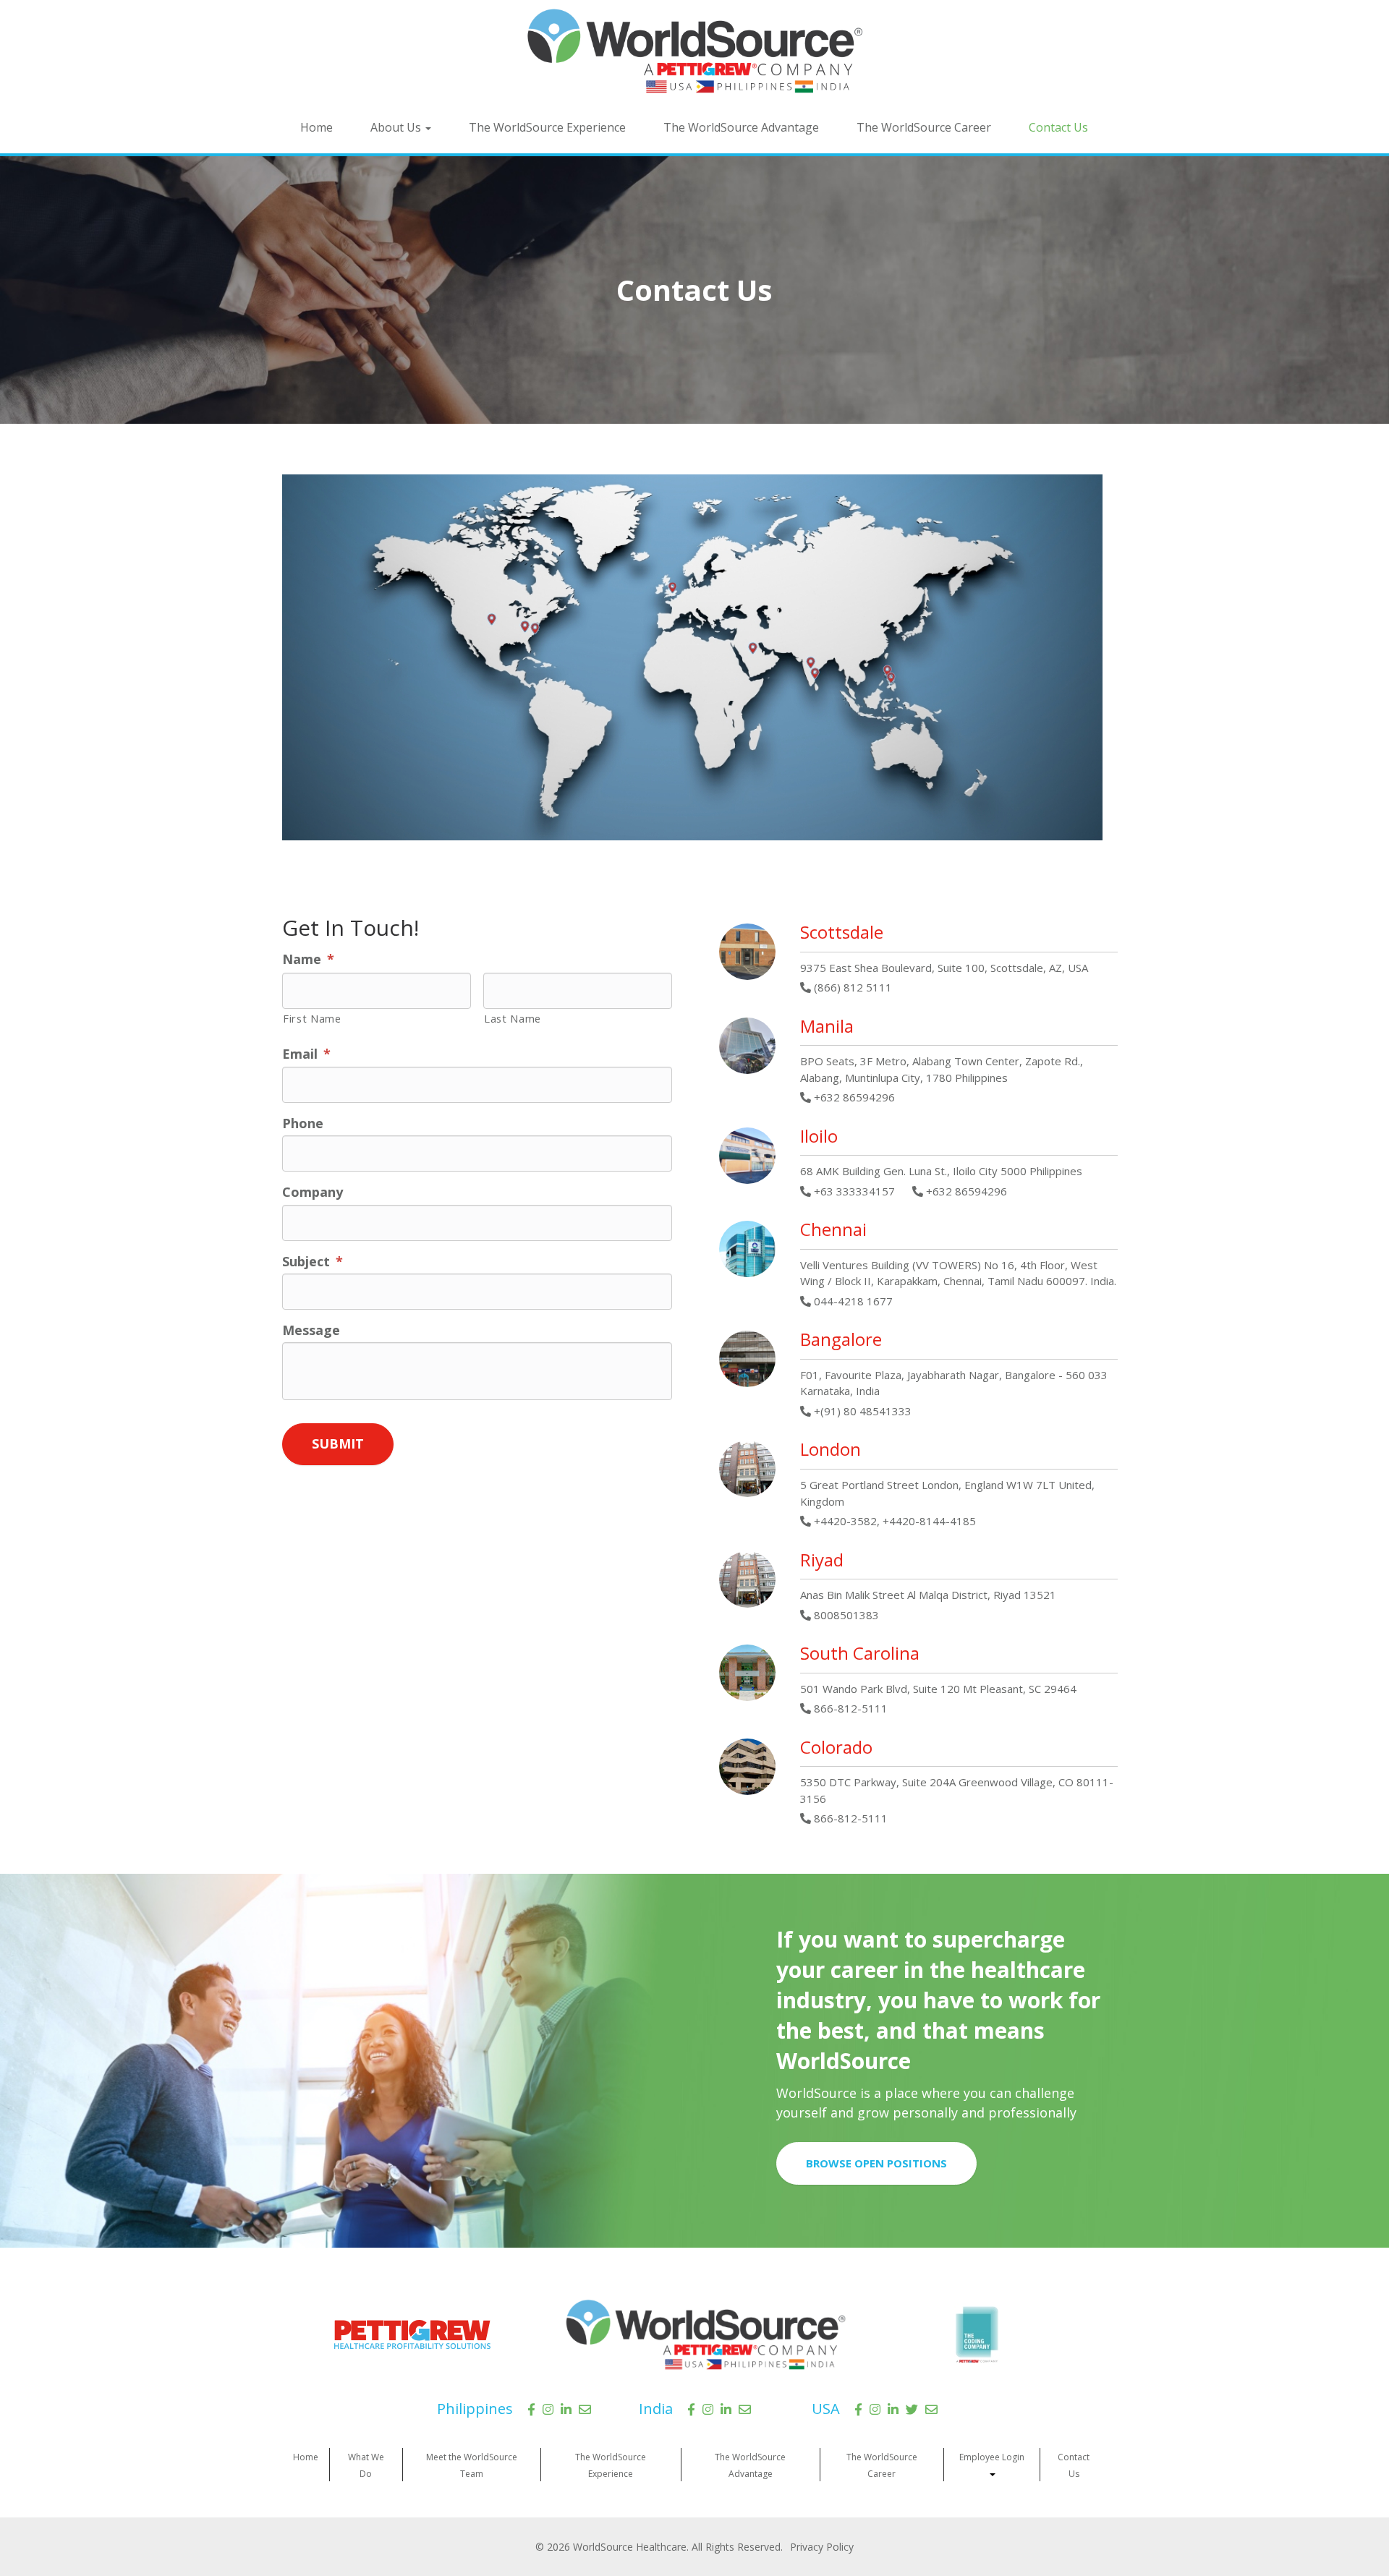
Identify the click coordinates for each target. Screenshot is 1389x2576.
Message (311, 1330)
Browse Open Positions (876, 2163)
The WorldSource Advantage (741, 127)
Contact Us (1058, 127)
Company (313, 1192)
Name (308, 959)
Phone (303, 1123)
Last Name (513, 1018)
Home (317, 127)
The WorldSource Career (924, 127)
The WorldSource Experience (547, 127)
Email (306, 1054)
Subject (313, 1262)
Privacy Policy (822, 2547)
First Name (312, 1018)
